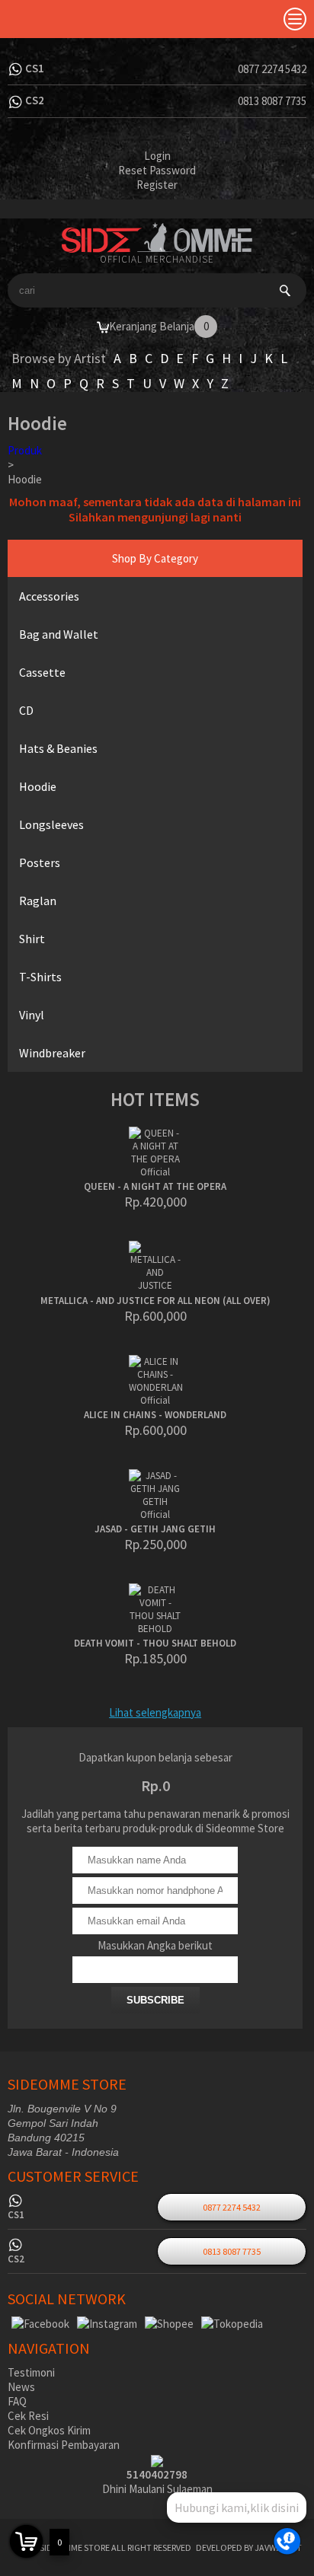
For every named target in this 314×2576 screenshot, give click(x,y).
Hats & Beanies (58, 748)
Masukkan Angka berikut (155, 1945)
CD (26, 710)
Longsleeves (51, 824)
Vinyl (32, 1015)
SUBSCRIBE (155, 2000)
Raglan (38, 901)
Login (157, 156)
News (21, 2387)
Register (157, 185)
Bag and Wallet (59, 634)
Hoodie (38, 786)
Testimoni (31, 2372)
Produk (25, 450)
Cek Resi (28, 2416)
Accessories (49, 596)
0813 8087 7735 (272, 101)
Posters (40, 862)
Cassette (42, 672)
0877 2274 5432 (272, 69)
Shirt (32, 939)
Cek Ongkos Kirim (49, 2430)
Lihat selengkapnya (155, 1712)
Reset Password (157, 170)
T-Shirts (40, 977)
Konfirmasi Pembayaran (64, 2445)
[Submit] (285, 290)
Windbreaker (52, 1053)
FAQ (17, 2401)
